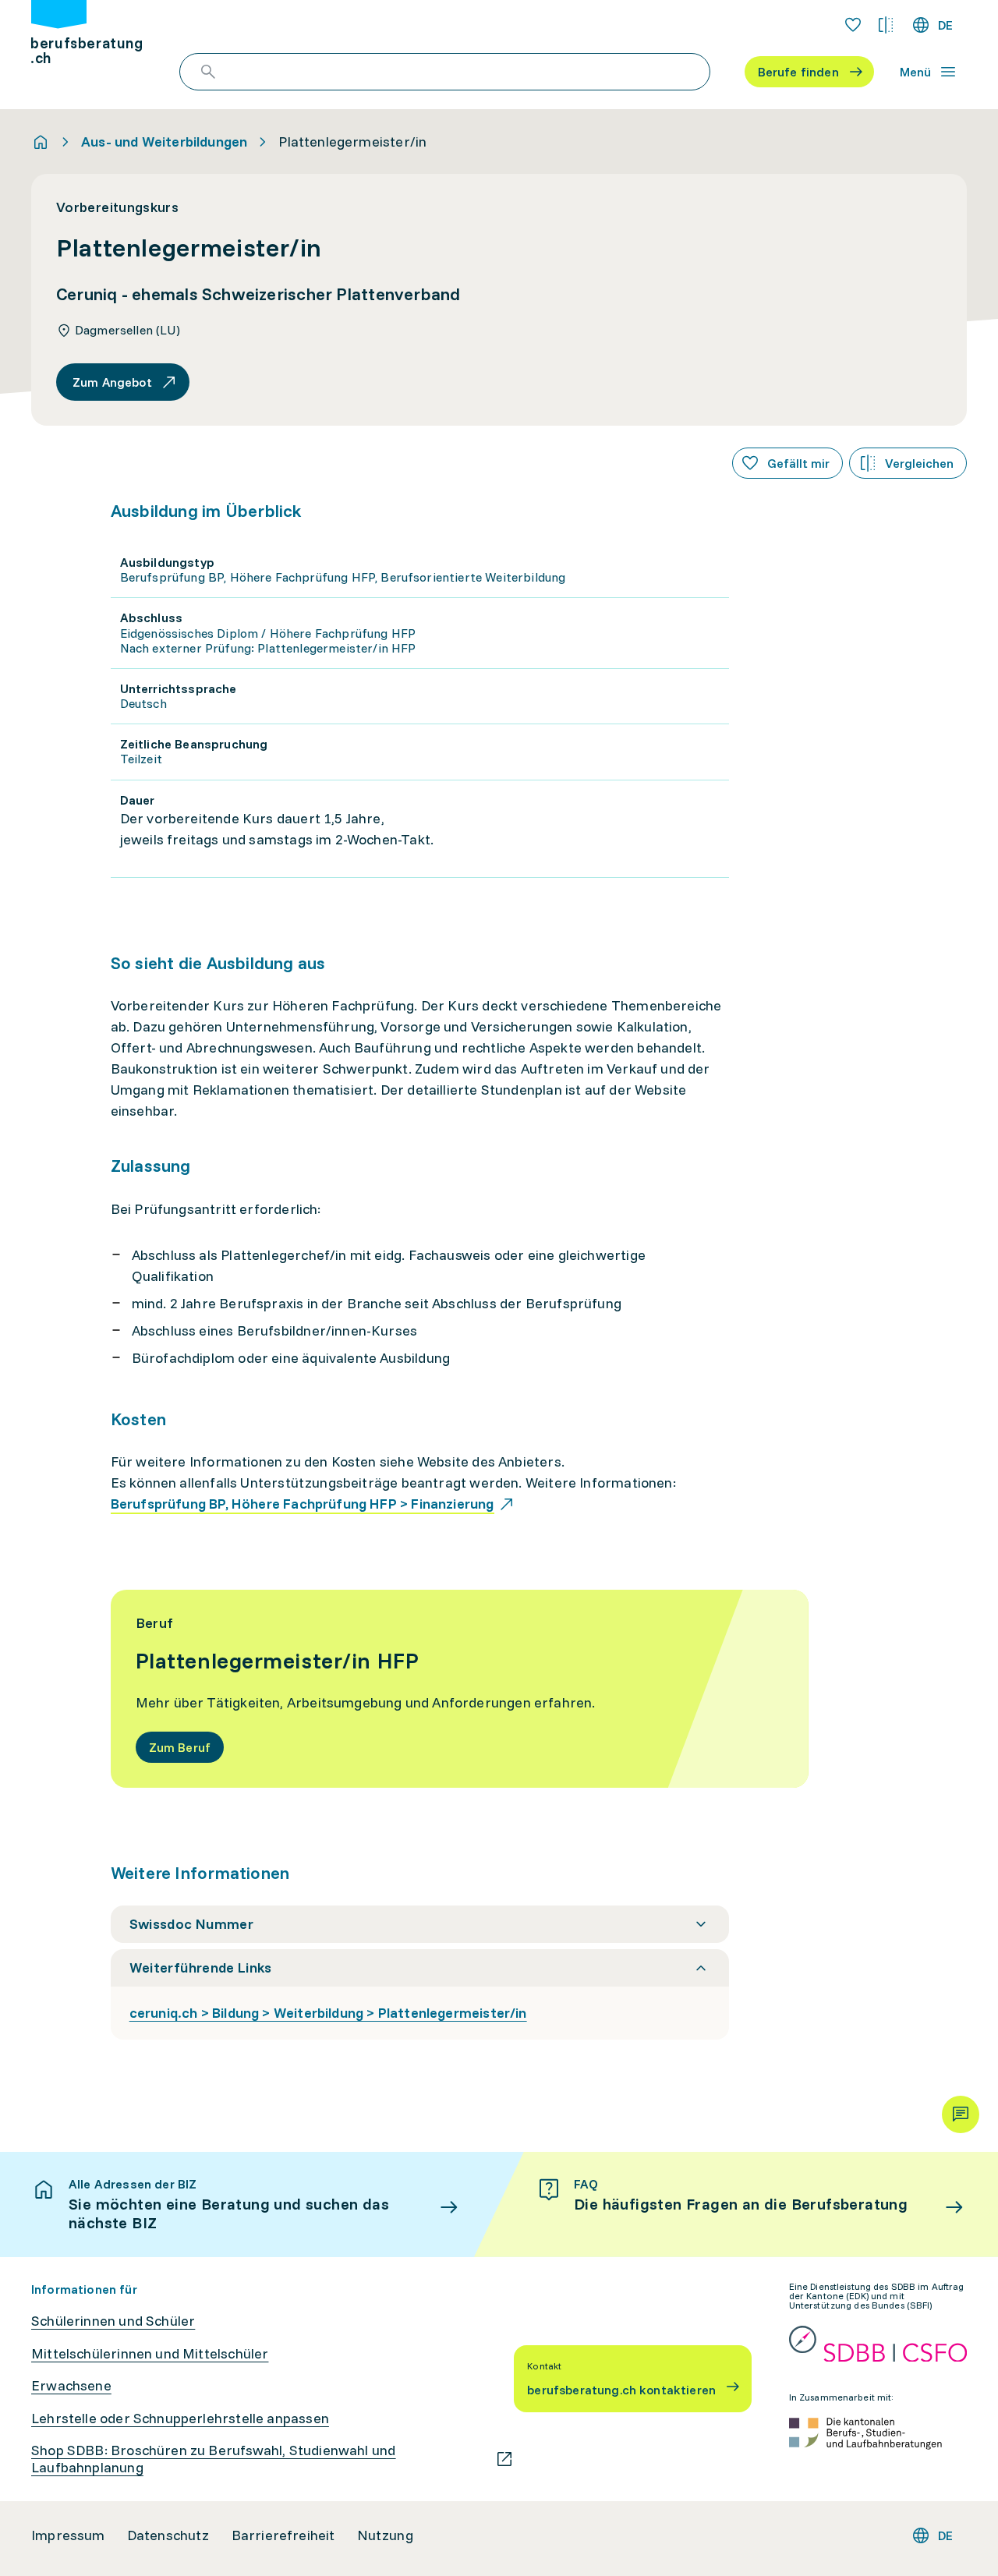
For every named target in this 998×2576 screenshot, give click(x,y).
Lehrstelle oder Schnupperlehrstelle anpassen (180, 2419)
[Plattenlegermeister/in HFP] (460, 1689)
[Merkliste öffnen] (853, 25)
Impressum (68, 2535)
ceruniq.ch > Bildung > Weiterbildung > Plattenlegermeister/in (328, 2013)
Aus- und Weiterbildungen (164, 142)
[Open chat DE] (961, 2114)
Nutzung (385, 2535)
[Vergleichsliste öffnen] (886, 25)
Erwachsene (71, 2386)
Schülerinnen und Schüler (113, 2321)
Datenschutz (168, 2535)
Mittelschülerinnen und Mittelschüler (150, 2354)
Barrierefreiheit (283, 2535)
